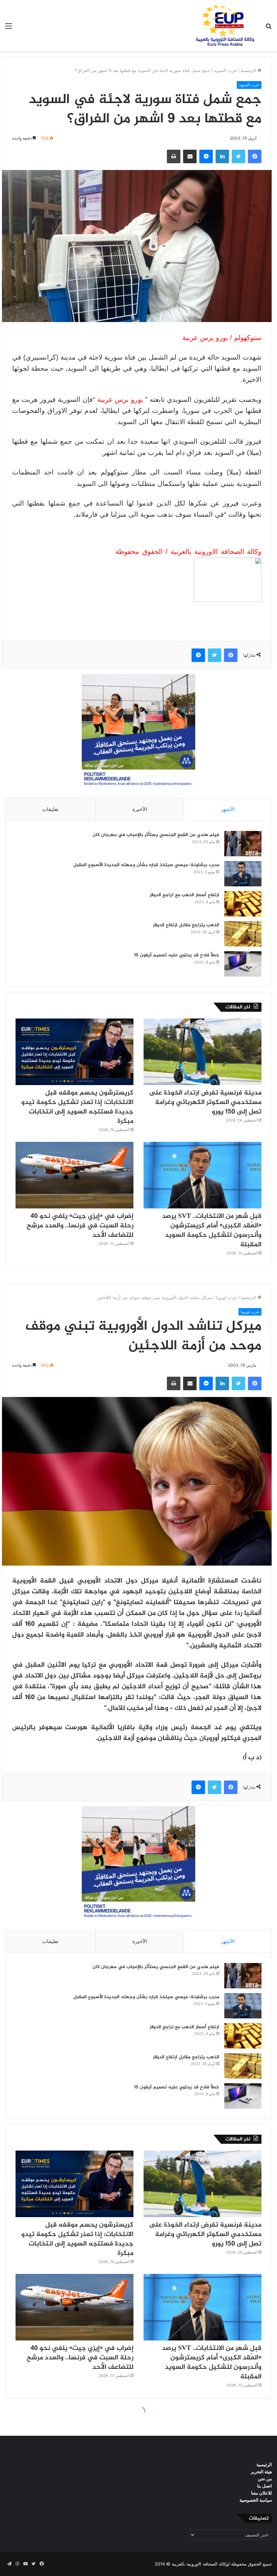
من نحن (265, 2479)
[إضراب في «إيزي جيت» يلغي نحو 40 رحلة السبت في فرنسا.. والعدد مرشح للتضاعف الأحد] (74, 1175)
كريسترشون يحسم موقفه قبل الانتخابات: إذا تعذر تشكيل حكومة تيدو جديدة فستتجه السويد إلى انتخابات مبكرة (77, 1107)
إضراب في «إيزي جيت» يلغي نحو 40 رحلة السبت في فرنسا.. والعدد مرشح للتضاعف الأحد (80, 1226)
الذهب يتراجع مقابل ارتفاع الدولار (186, 925)
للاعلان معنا (261, 2493)
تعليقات (50, 809)
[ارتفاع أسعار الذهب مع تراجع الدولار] (243, 904)
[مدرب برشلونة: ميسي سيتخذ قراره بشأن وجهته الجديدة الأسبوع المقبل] (243, 874)
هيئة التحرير (261, 2472)
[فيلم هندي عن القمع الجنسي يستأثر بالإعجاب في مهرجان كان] (243, 844)
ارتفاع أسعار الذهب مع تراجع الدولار (184, 895)
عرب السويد (225, 70)
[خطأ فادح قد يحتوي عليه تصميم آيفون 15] (243, 964)
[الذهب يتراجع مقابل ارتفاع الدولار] (243, 934)
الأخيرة (140, 809)
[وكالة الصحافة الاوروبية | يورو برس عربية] (223, 26)
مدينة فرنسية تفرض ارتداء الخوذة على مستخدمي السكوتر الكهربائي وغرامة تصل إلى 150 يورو (205, 1102)
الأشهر (228, 809)
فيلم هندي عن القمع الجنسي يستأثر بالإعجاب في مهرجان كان (156, 835)
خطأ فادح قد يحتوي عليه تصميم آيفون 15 (177, 955)
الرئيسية (249, 70)
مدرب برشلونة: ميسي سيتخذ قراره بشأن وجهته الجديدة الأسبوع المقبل (146, 865)
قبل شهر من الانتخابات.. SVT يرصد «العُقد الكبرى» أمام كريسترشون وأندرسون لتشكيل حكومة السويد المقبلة (212, 1231)
